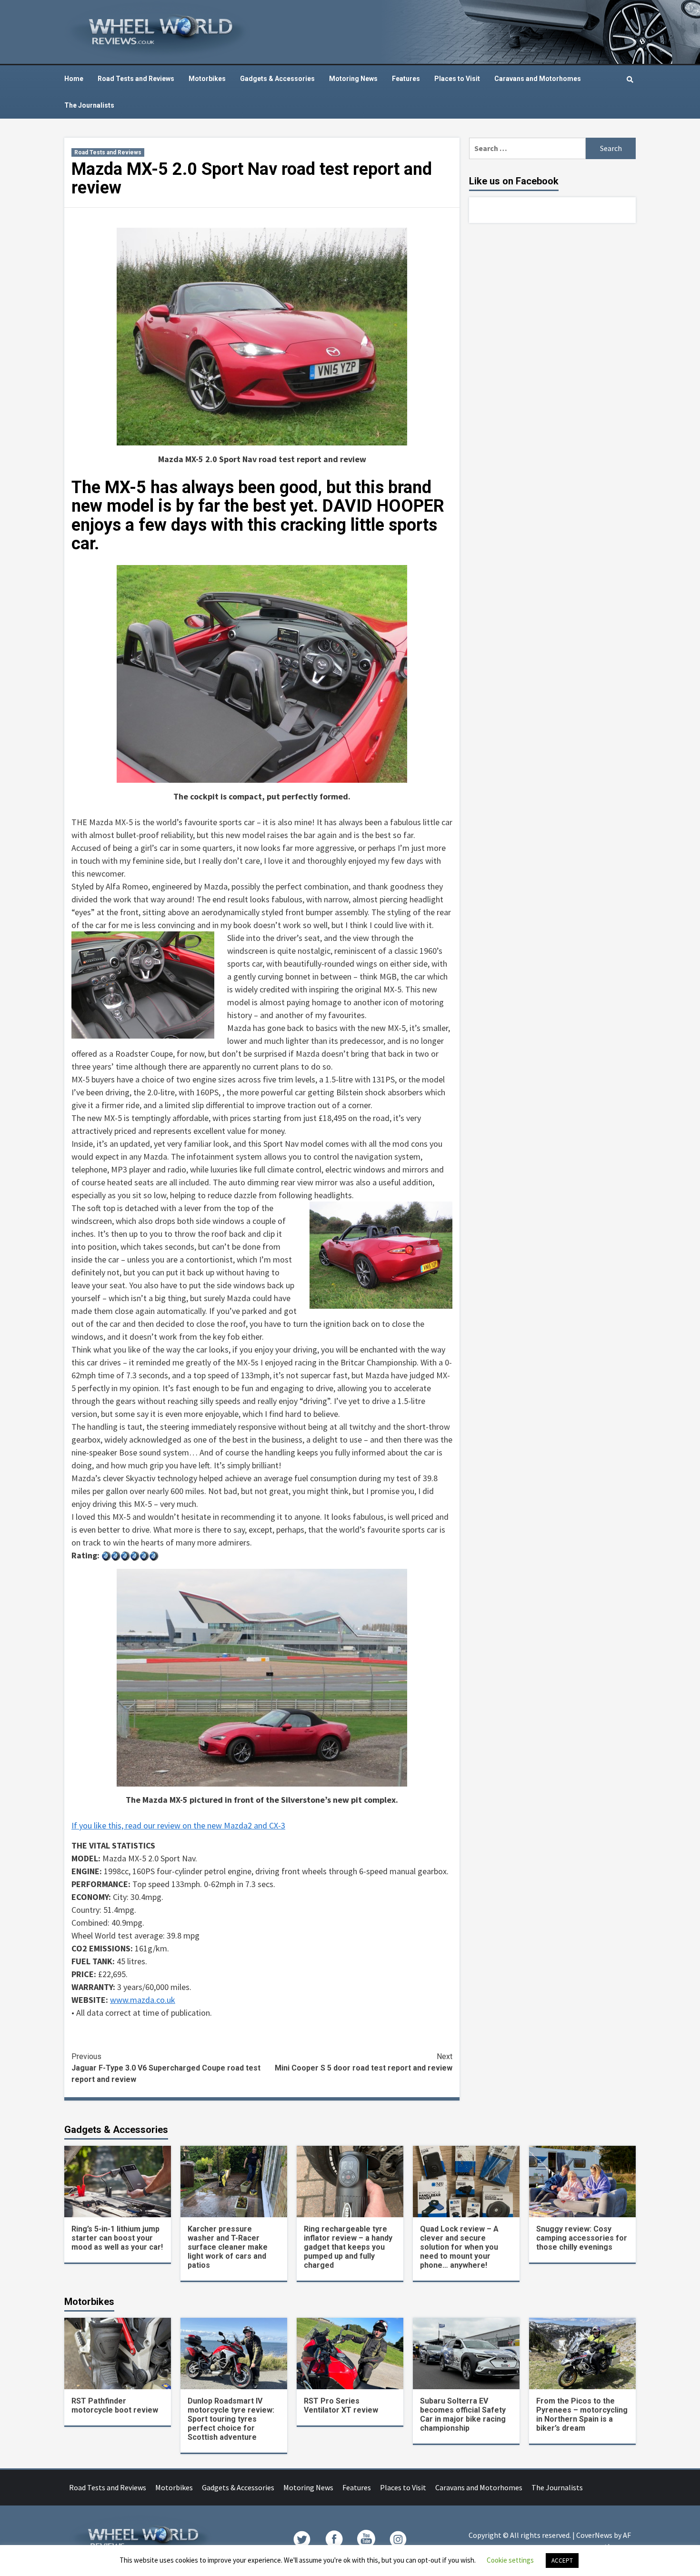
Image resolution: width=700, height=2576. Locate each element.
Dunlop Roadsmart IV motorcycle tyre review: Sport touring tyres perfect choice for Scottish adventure (231, 2419)
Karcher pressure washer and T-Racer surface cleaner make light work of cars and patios (228, 2247)
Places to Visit (457, 79)
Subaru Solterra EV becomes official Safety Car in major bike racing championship (463, 2414)
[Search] (630, 80)
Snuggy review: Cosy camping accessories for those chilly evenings (582, 2238)
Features (406, 79)
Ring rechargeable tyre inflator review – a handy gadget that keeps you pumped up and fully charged (348, 2247)
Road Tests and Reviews (136, 79)
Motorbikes (207, 79)
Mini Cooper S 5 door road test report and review (364, 2062)
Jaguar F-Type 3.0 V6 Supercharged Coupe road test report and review (166, 2068)
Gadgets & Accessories (277, 79)
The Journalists (89, 105)
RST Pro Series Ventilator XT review (341, 2405)
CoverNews (594, 2535)
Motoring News (353, 79)
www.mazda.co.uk (143, 2000)
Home (74, 79)
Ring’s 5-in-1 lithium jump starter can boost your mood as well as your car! (117, 2238)
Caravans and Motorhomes (538, 79)
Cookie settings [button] (510, 2560)
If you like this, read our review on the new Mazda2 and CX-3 (178, 1825)
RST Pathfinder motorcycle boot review (115, 2405)
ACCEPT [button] (562, 2561)
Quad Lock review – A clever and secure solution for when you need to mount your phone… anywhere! (459, 2247)
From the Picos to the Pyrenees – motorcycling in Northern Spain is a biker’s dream (582, 2414)
